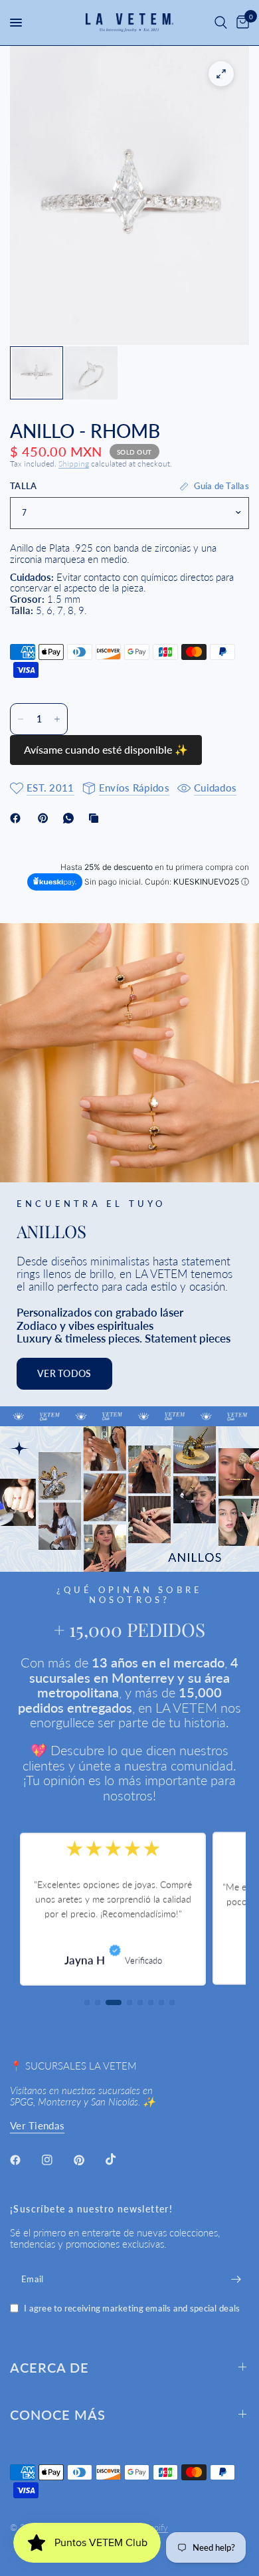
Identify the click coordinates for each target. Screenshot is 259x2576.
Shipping (74, 464)
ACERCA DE (49, 2367)
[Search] (221, 23)
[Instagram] (56, 2160)
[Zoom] (221, 74)
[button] (64, 1374)
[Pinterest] (46, 818)
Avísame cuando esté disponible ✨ (106, 749)
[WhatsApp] (71, 818)
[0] (240, 23)
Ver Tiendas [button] (37, 2126)
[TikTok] (120, 2159)
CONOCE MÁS (58, 2415)
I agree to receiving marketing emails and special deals (132, 2308)
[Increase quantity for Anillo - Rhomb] (57, 719)
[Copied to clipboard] (96, 818)
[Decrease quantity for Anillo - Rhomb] (21, 719)
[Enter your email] (236, 2279)
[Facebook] (18, 818)
